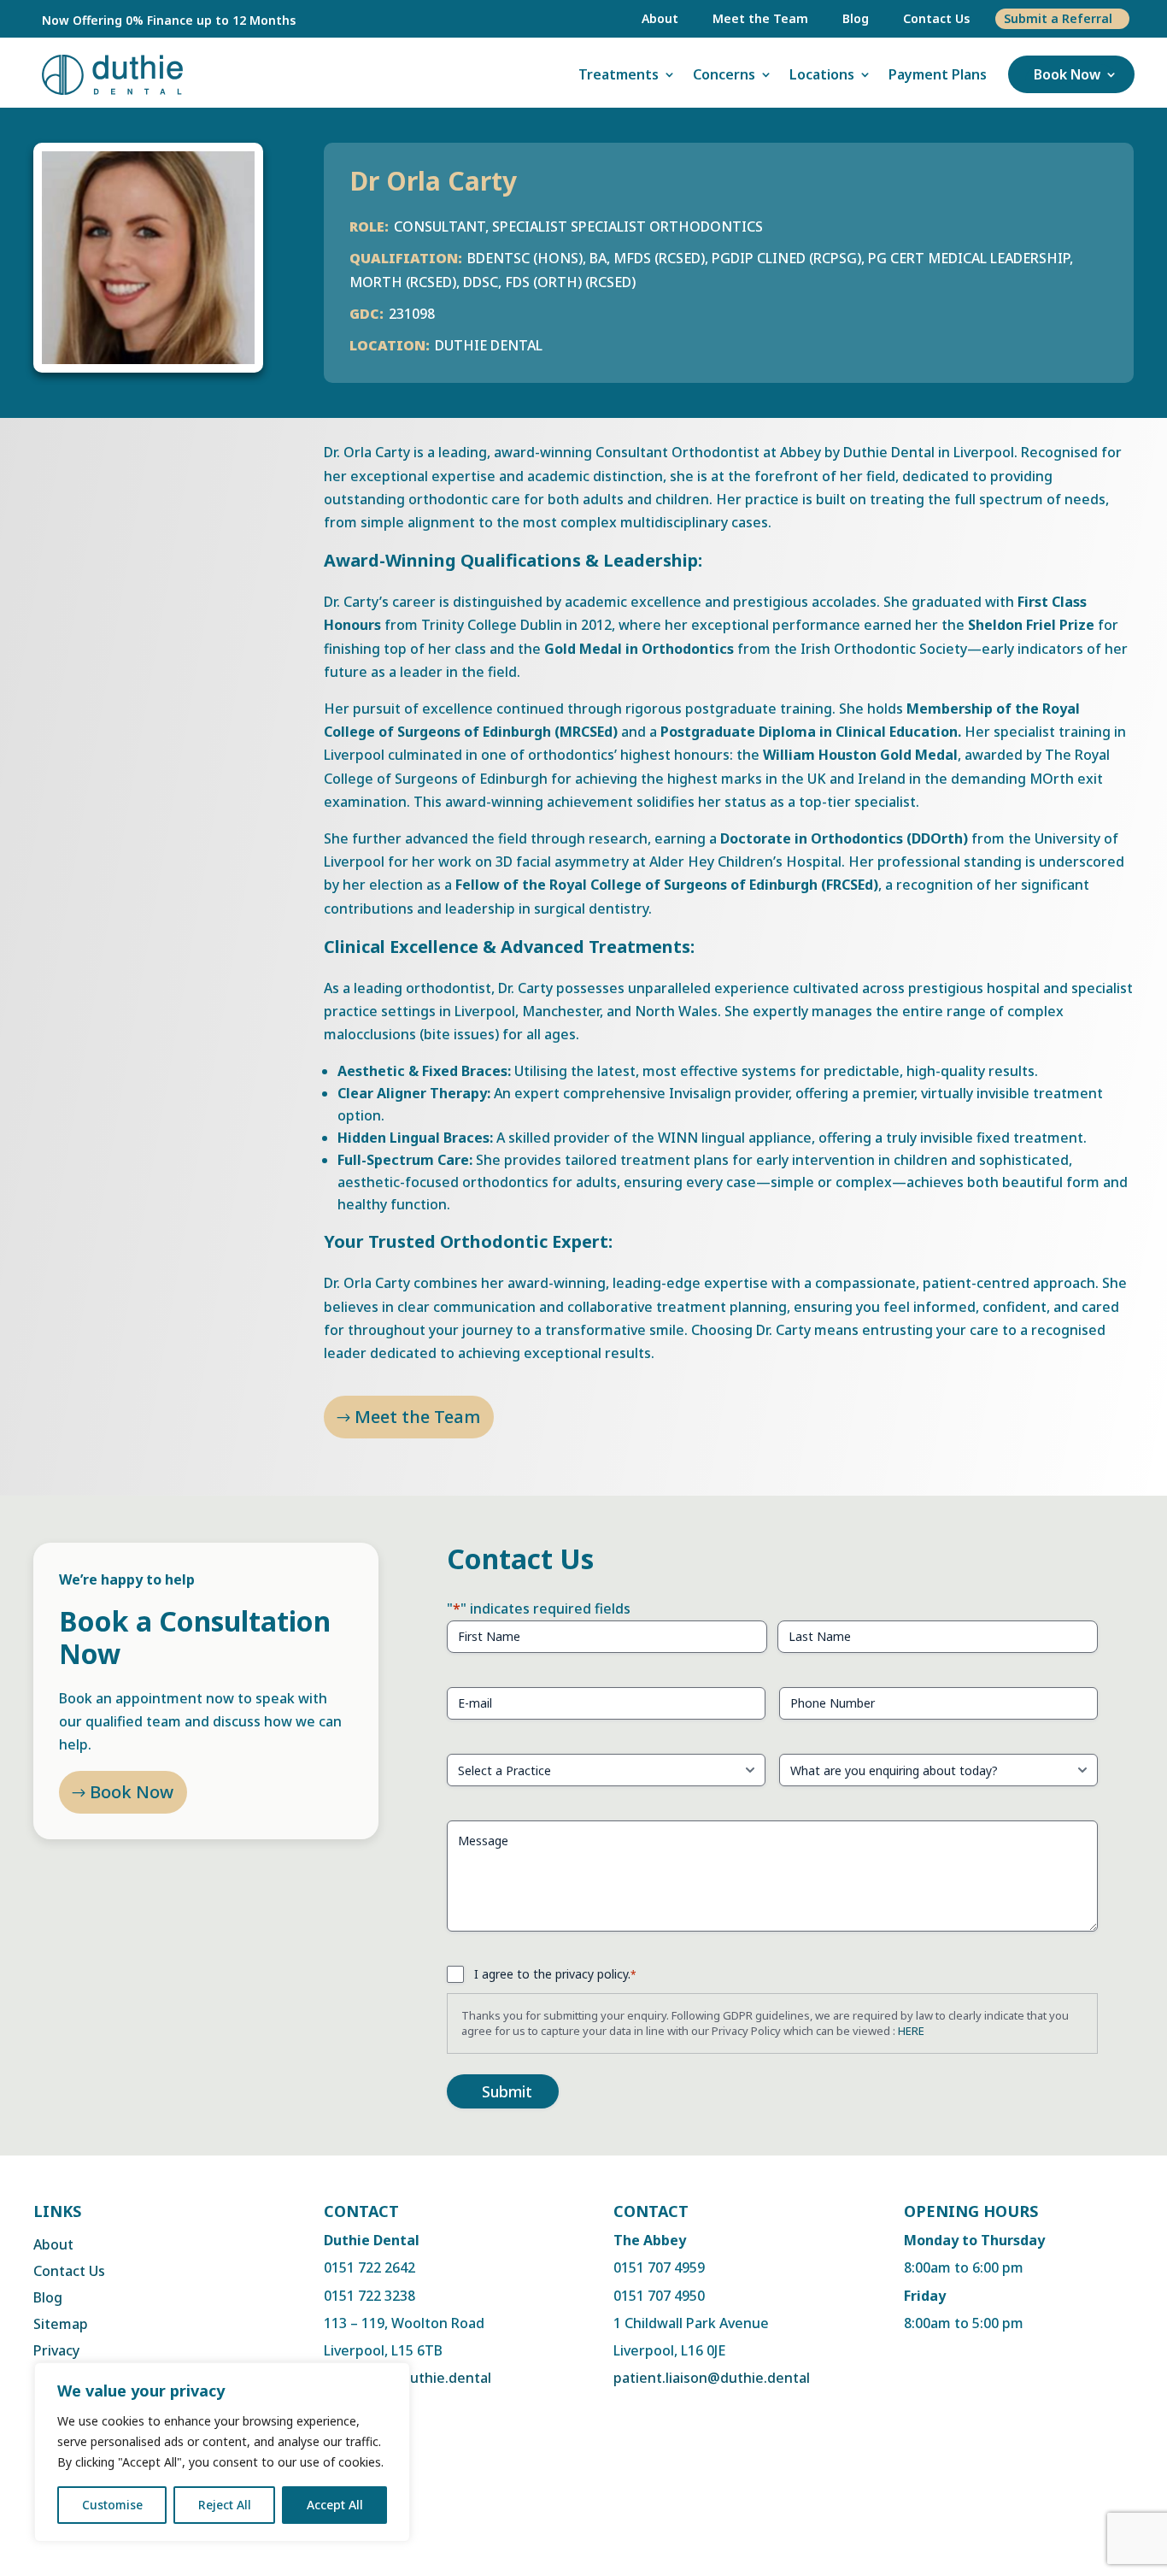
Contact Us (936, 18)
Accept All (335, 2505)
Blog (856, 18)
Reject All (225, 2505)
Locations (822, 74)
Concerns (724, 74)
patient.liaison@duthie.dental (712, 2378)
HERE (911, 2031)
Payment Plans (938, 74)
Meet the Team (760, 18)
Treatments (619, 74)
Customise (112, 2505)
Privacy (56, 2350)
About (660, 18)
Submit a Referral (1058, 18)
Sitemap (61, 2324)
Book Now (1067, 74)
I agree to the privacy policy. (555, 1974)
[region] (222, 2452)
